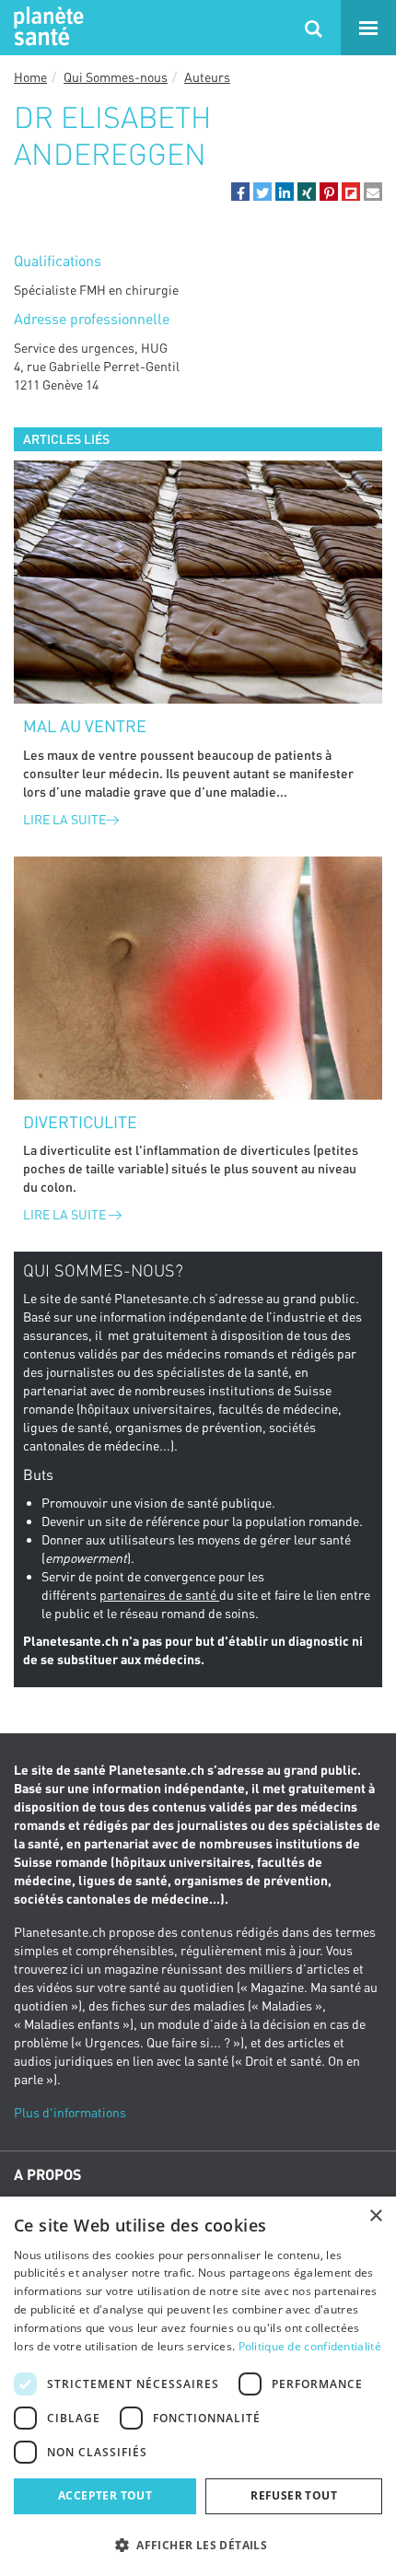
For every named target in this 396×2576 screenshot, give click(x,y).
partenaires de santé (159, 1595)
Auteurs (207, 77)
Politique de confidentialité (310, 2346)
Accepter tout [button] (105, 2495)
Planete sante (46, 28)
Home (30, 77)
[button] (240, 192)
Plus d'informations (70, 2112)
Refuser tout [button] (294, 2495)
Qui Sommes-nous (116, 77)
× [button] (375, 2216)
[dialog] (198, 2386)
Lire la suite (64, 819)
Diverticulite (80, 1122)
